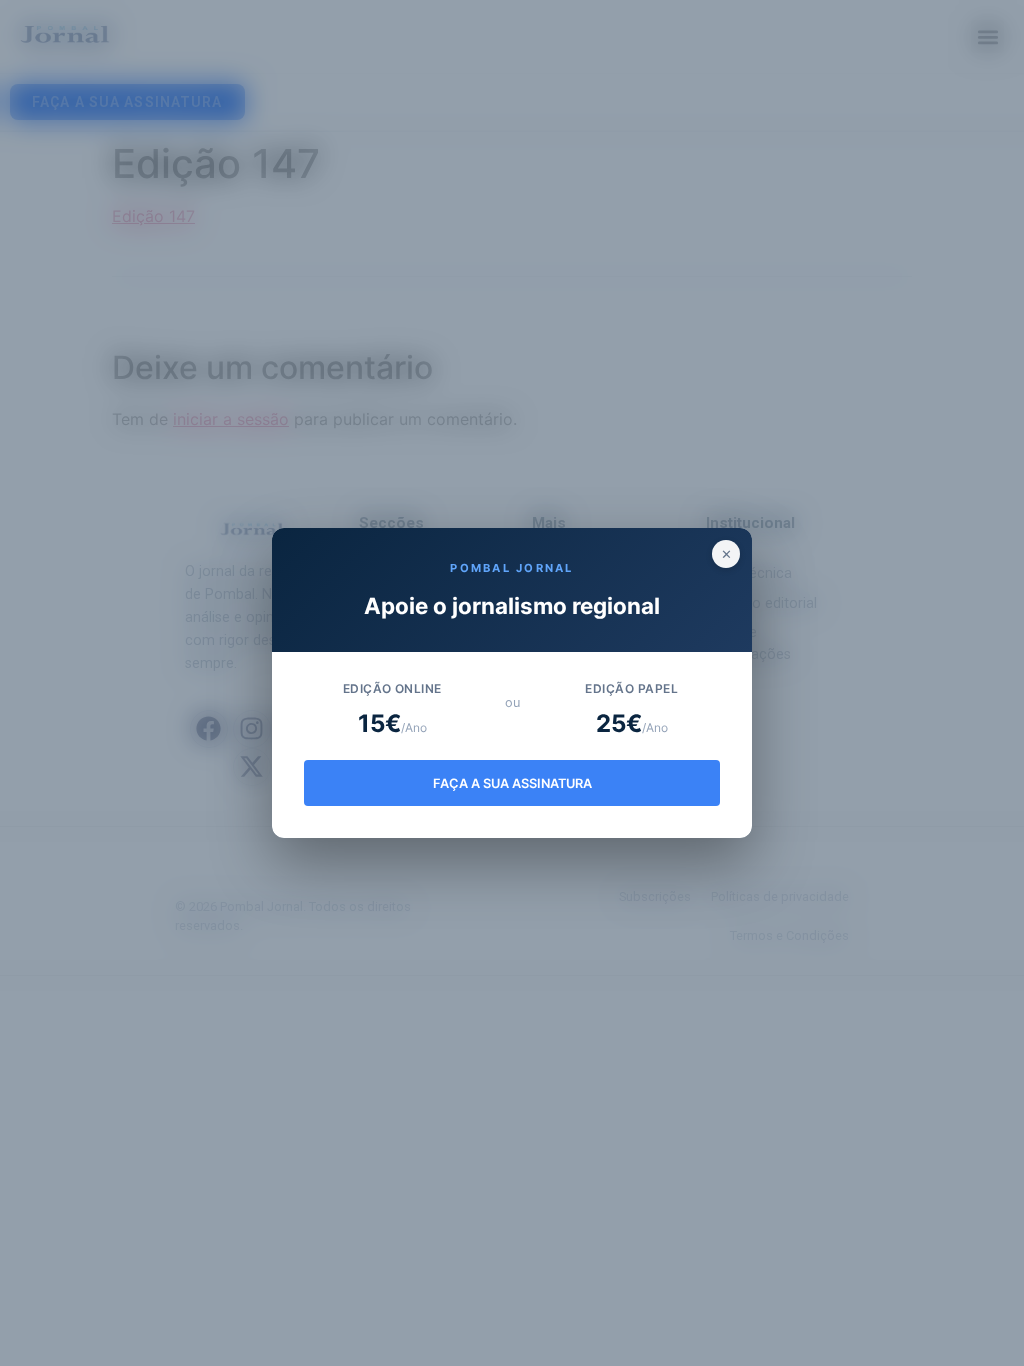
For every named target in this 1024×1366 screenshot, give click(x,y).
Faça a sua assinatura (512, 783)
